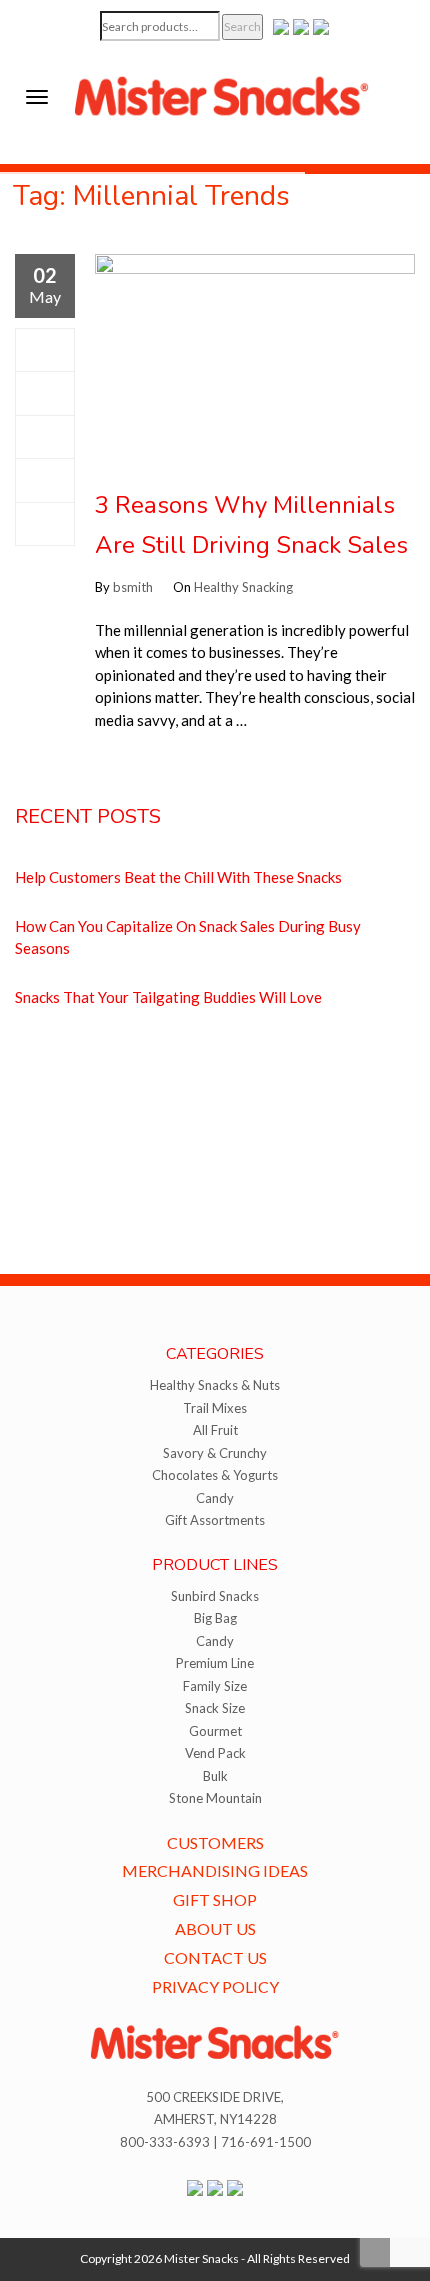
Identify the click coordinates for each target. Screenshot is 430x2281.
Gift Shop (215, 1899)
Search (242, 26)
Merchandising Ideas (215, 1870)
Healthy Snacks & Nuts (215, 1385)
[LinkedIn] (45, 524)
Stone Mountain (215, 1798)
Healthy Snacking (243, 587)
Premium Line (215, 1663)
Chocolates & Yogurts (215, 1475)
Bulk (215, 1776)
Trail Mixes (215, 1408)
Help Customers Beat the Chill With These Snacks (178, 877)
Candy (215, 1498)
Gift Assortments (215, 1520)
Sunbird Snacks (215, 1596)
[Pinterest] (45, 480)
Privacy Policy (215, 1986)
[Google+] (45, 437)
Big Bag (215, 1618)
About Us (215, 1928)
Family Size (215, 1686)
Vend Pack (215, 1753)
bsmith (133, 587)
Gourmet (215, 1731)
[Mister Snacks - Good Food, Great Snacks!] (222, 95)
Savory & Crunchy (215, 1453)
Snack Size (215, 1708)
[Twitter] (45, 393)
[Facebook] (45, 350)
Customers (215, 1842)
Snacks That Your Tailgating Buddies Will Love (168, 997)
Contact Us (215, 1957)
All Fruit (215, 1430)
